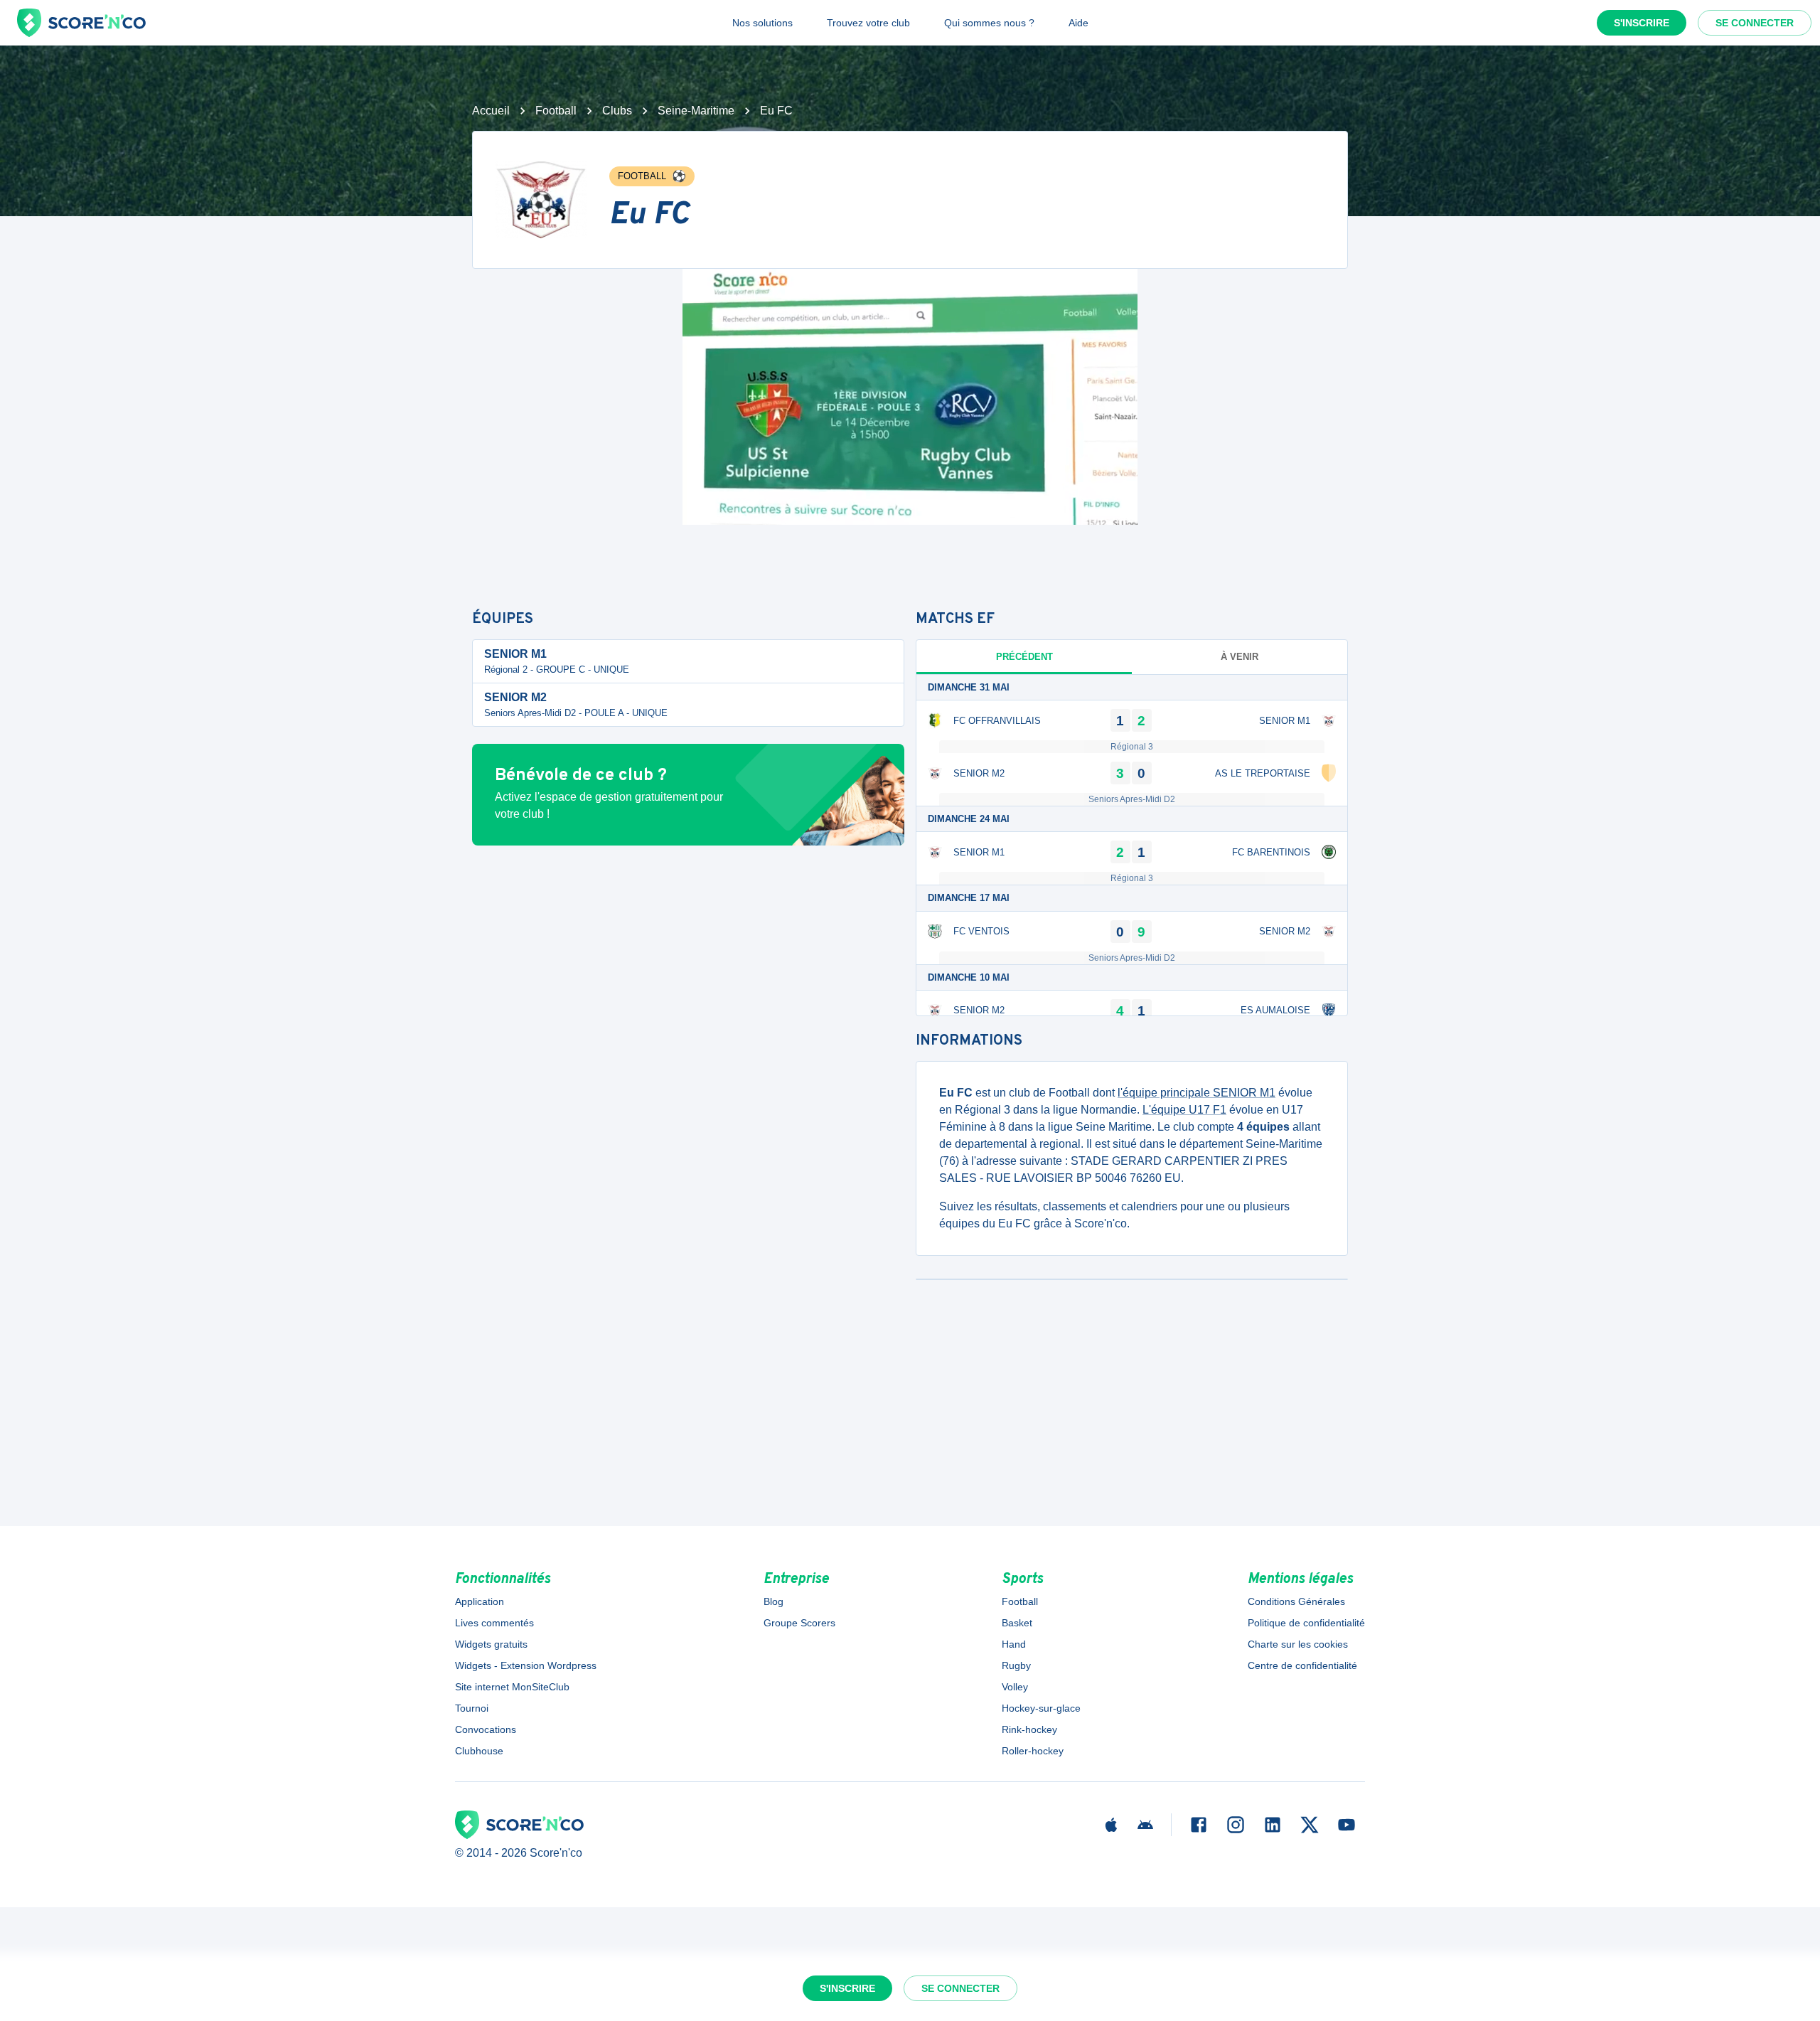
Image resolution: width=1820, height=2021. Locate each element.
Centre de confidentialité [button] (1302, 1665)
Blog (773, 1601)
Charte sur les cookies (1298, 1644)
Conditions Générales (1296, 1601)
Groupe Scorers (799, 1623)
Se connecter (1755, 23)
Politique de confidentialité (1306, 1623)
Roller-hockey (1033, 1751)
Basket (1017, 1623)
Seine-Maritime (696, 111)
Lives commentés (494, 1623)
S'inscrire (1642, 23)
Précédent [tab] (1024, 657)
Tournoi (472, 1708)
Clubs (617, 111)
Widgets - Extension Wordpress (526, 1665)
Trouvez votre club (868, 23)
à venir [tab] (1240, 657)
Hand (1014, 1644)
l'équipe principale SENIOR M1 (1197, 1093)
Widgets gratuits (491, 1644)
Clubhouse (479, 1751)
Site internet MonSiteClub (512, 1687)
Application (480, 1601)
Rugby (1016, 1665)
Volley (1015, 1687)
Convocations (486, 1729)
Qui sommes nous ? (989, 23)
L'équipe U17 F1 (1184, 1110)
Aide (1078, 23)
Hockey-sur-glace (1041, 1708)
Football (556, 111)
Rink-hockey (1029, 1729)
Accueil (491, 111)
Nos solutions (762, 23)
